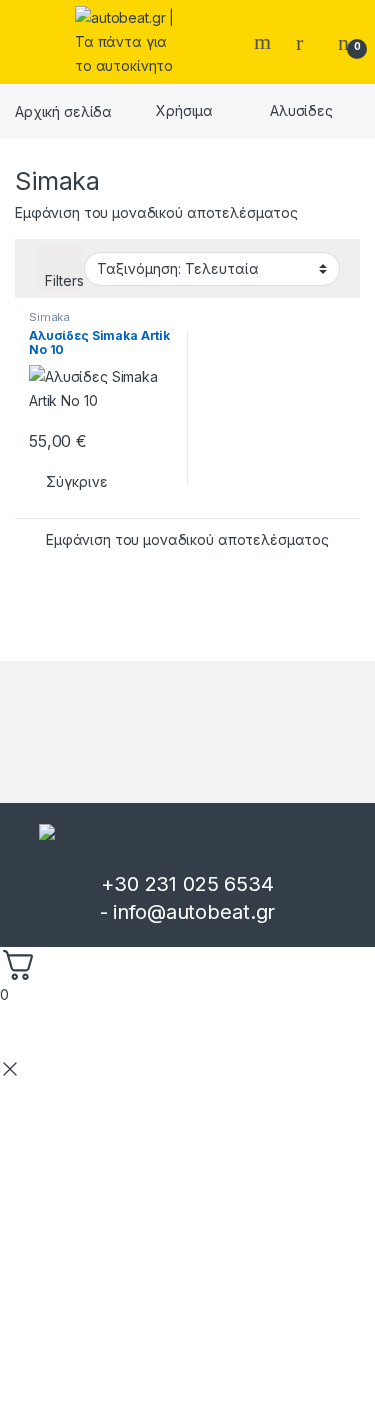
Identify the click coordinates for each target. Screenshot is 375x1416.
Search (265, 42)
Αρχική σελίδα (63, 110)
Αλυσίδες (301, 110)
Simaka (49, 317)
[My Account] (307, 42)
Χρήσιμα (184, 110)
